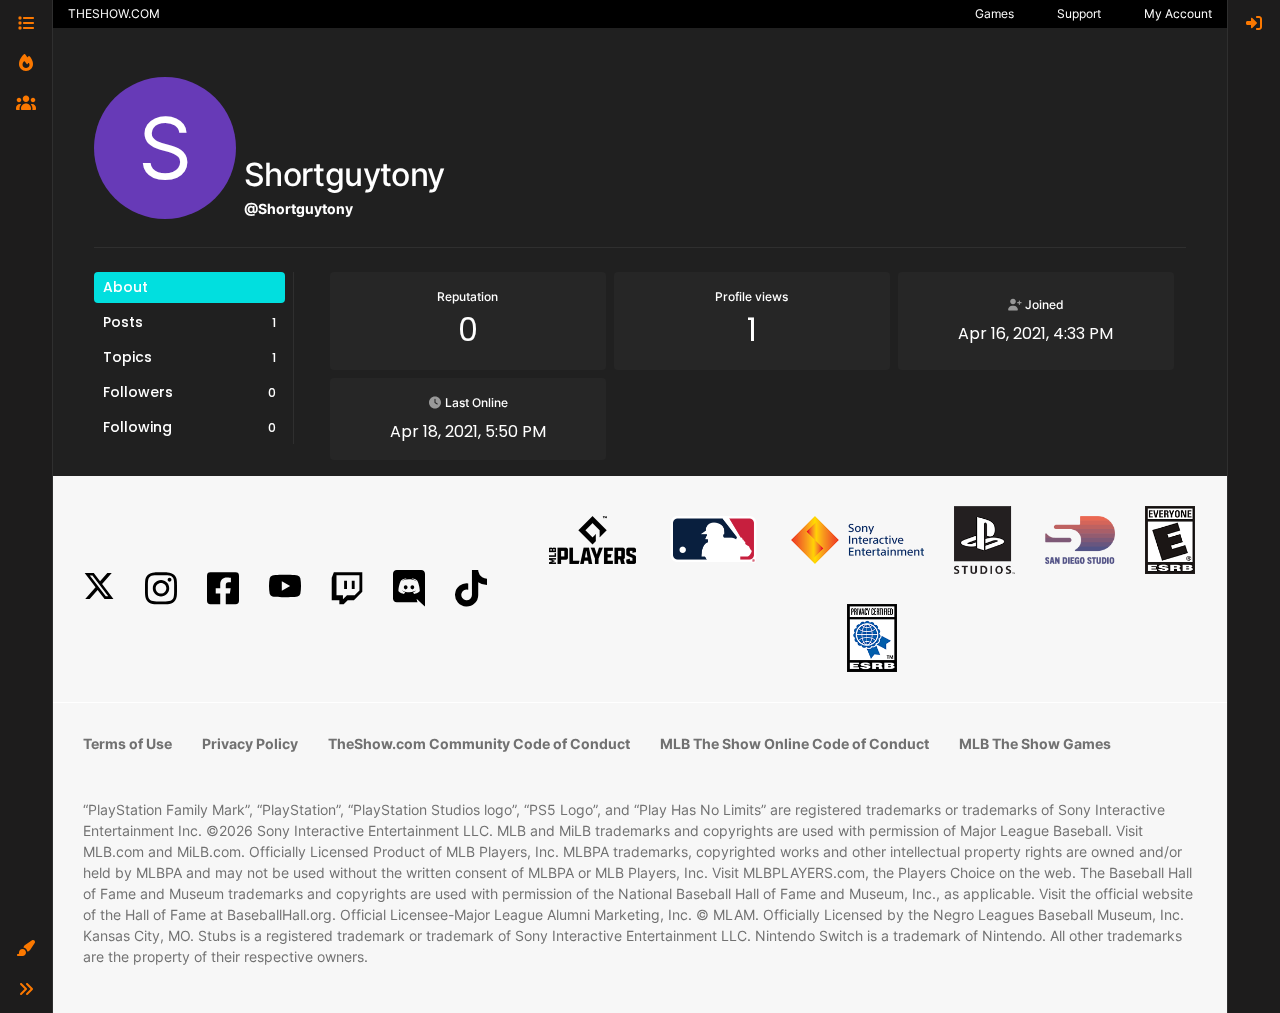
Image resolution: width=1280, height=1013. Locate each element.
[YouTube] (285, 588)
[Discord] (409, 588)
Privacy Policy (250, 743)
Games (994, 13)
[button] (26, 949)
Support (1079, 13)
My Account (1178, 13)
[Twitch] (347, 588)
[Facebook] (223, 588)
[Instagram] (161, 588)
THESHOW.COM (114, 13)
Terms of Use (127, 743)
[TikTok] (471, 588)
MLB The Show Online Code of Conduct (794, 743)
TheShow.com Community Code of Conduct (479, 743)
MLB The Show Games (1035, 743)
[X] (99, 588)
